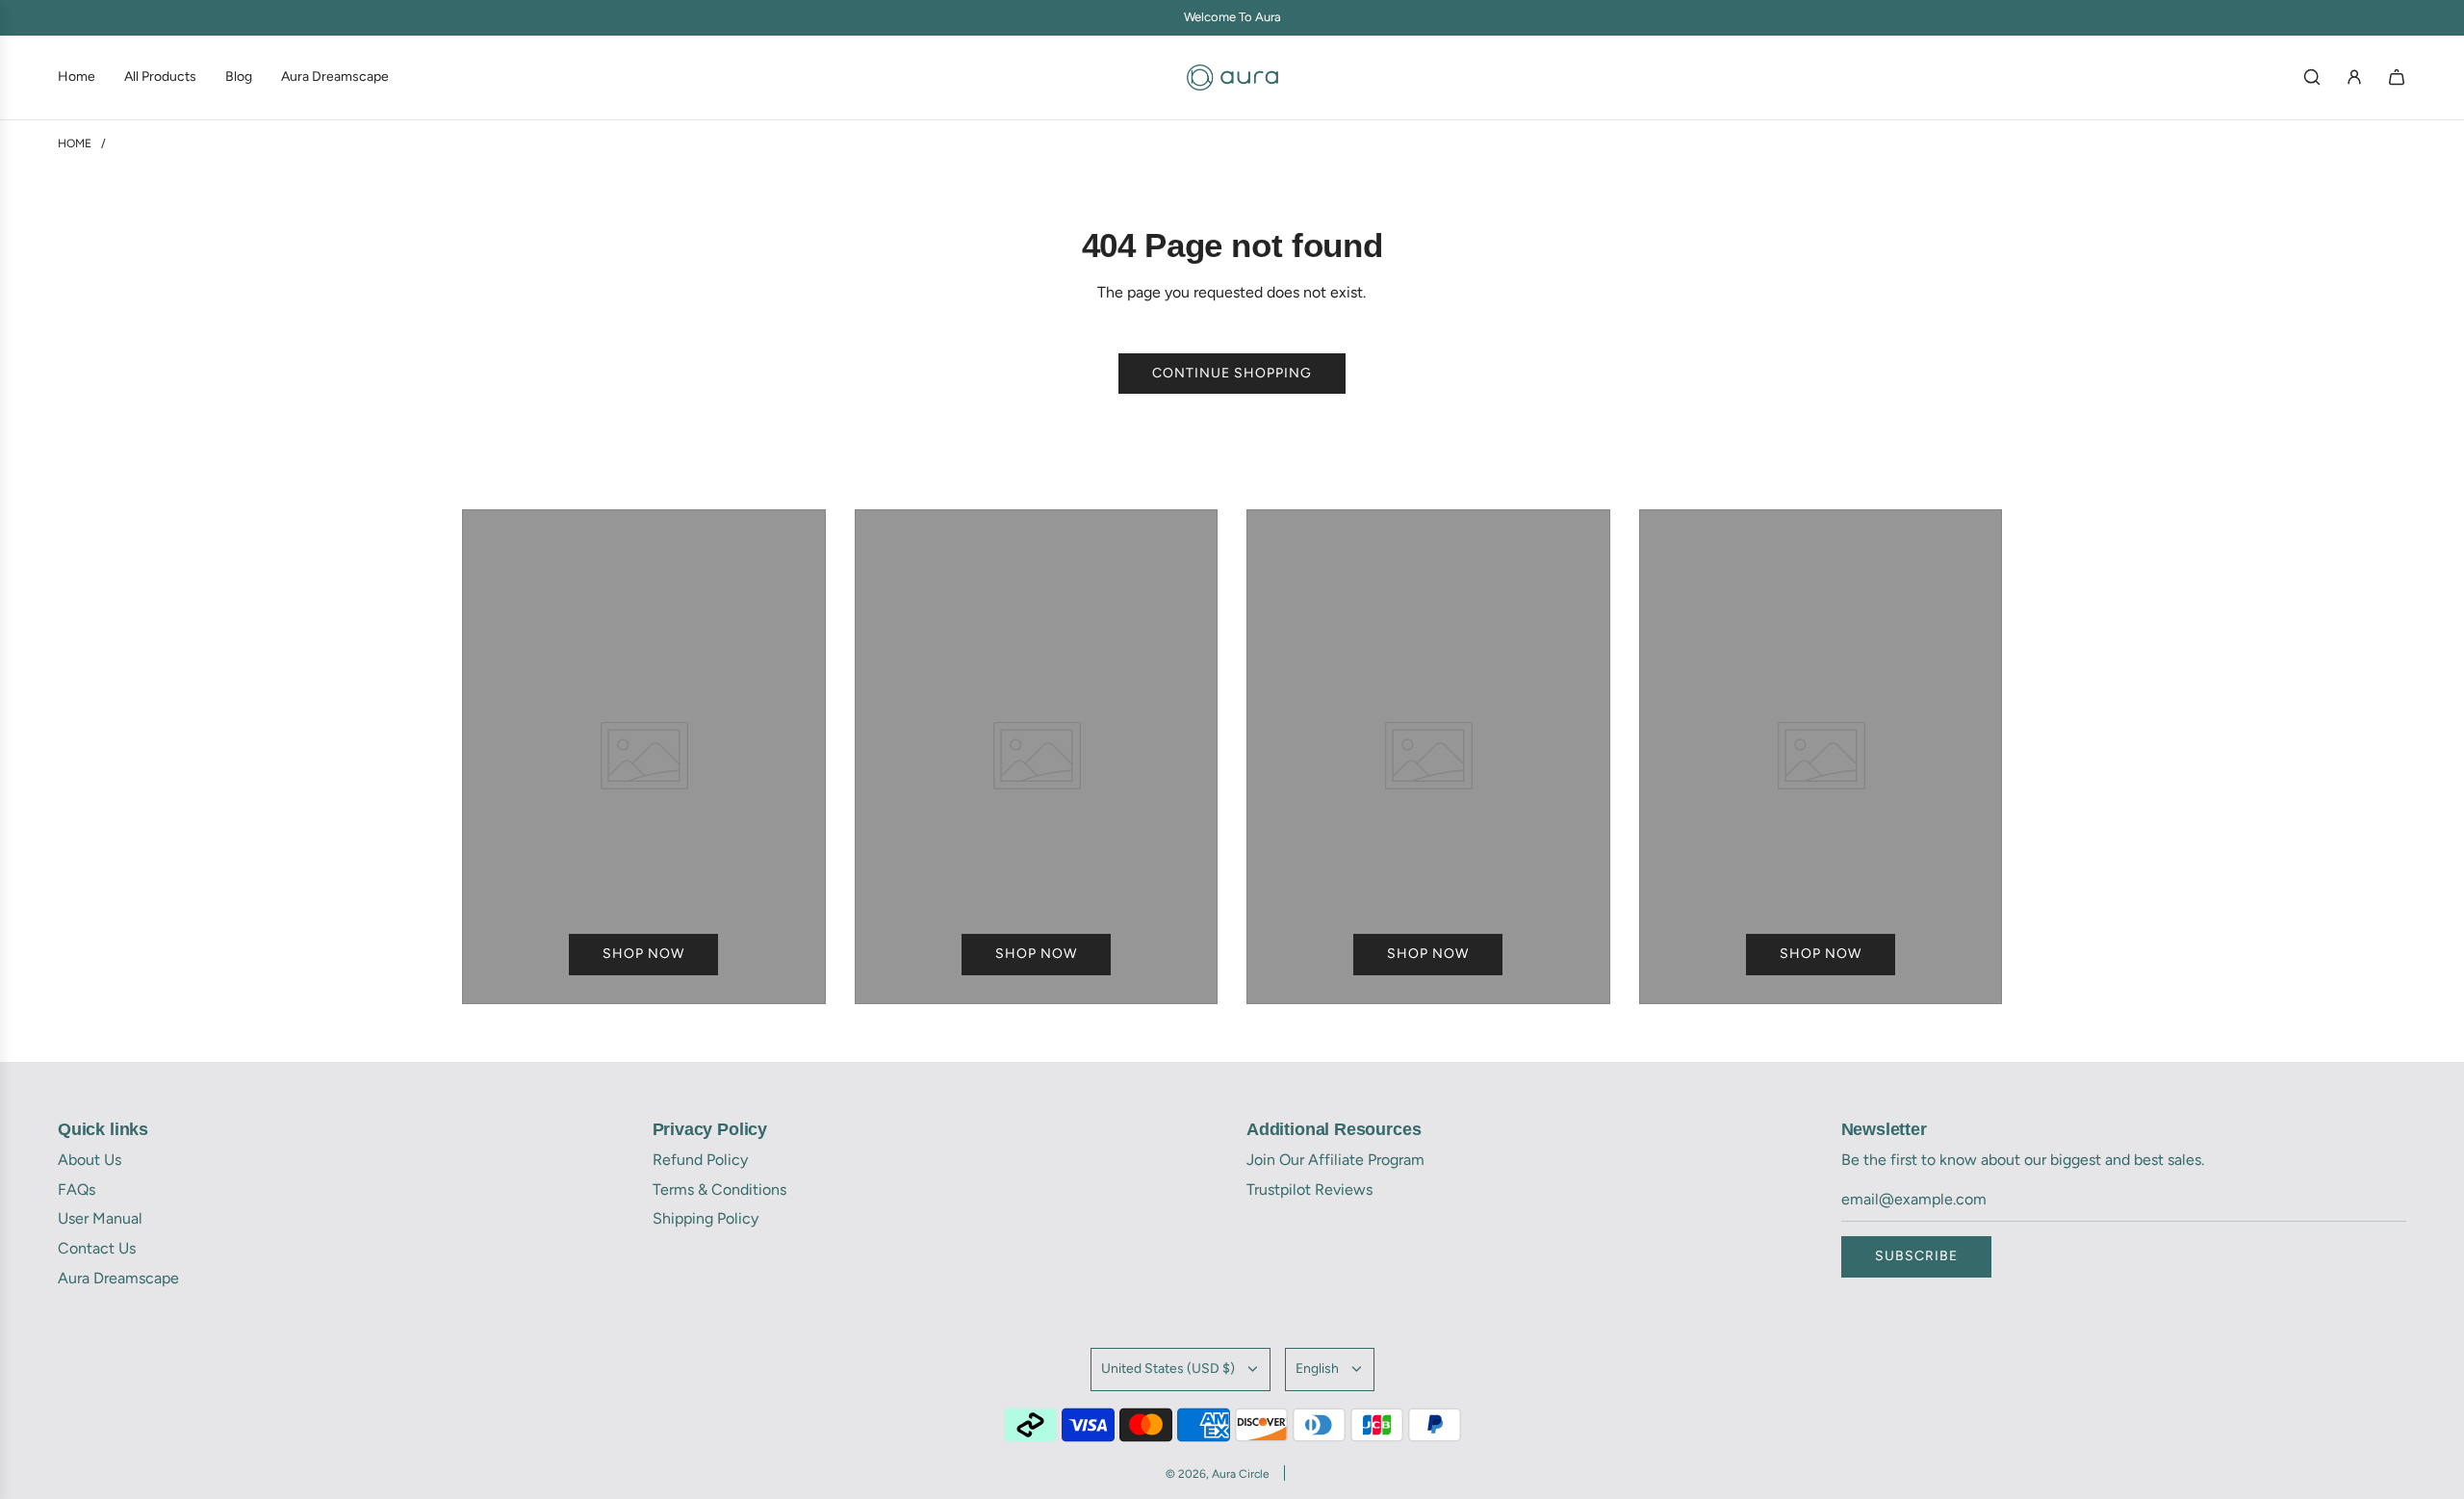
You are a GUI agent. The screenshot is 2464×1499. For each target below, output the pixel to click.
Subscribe (1916, 1256)
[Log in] (2354, 77)
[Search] (2312, 77)
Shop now (643, 954)
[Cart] (2397, 77)
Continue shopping (1232, 373)
